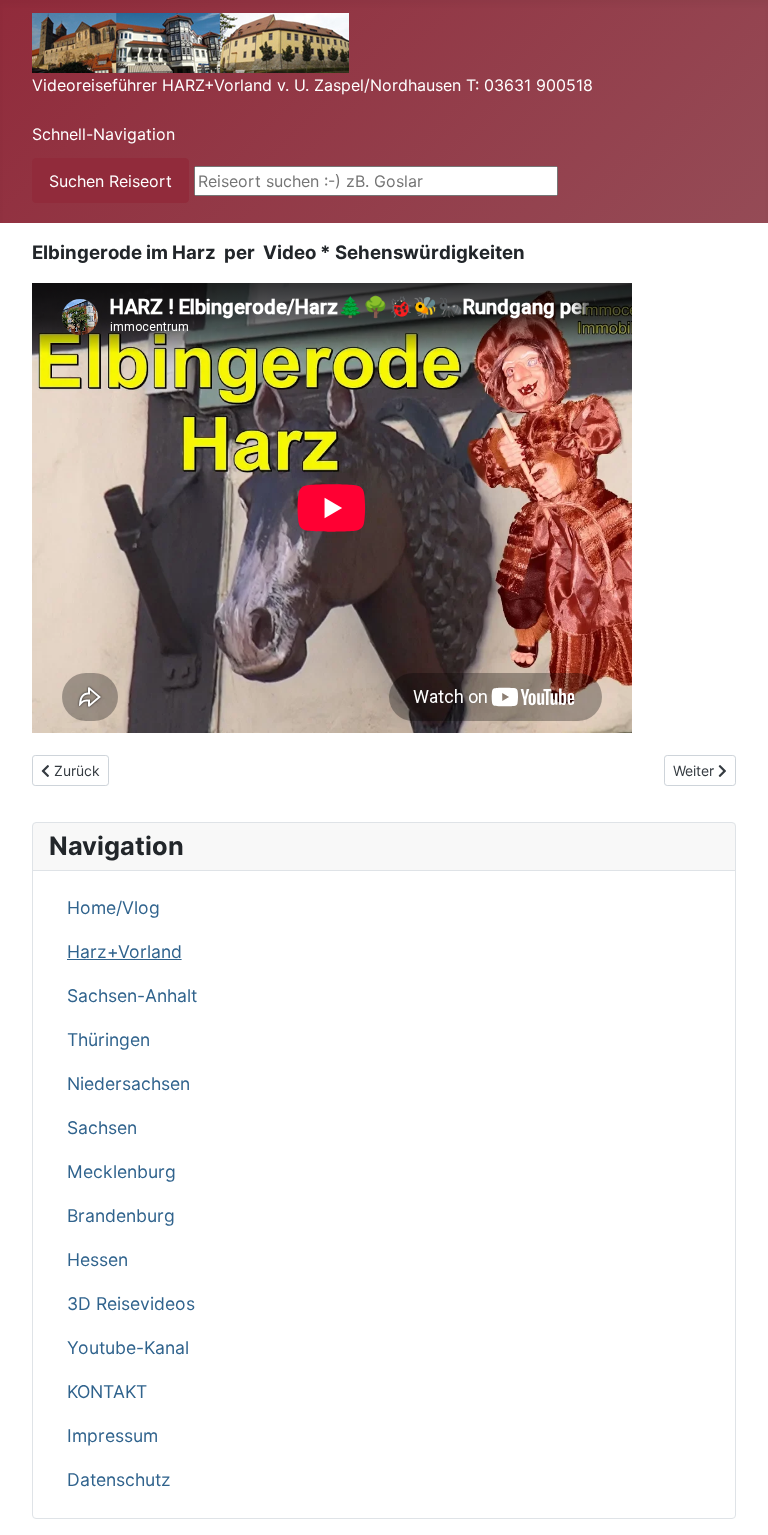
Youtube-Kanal (128, 1347)
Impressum (112, 1435)
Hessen (97, 1259)
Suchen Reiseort (110, 181)
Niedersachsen (128, 1083)
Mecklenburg (121, 1171)
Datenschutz (119, 1479)
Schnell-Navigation (103, 134)
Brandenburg (121, 1215)
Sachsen (102, 1127)
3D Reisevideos (131, 1303)
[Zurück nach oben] (733, 1498)
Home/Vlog (113, 907)
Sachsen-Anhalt (132, 995)
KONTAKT (107, 1391)
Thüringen (108, 1039)
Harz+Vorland (124, 951)
